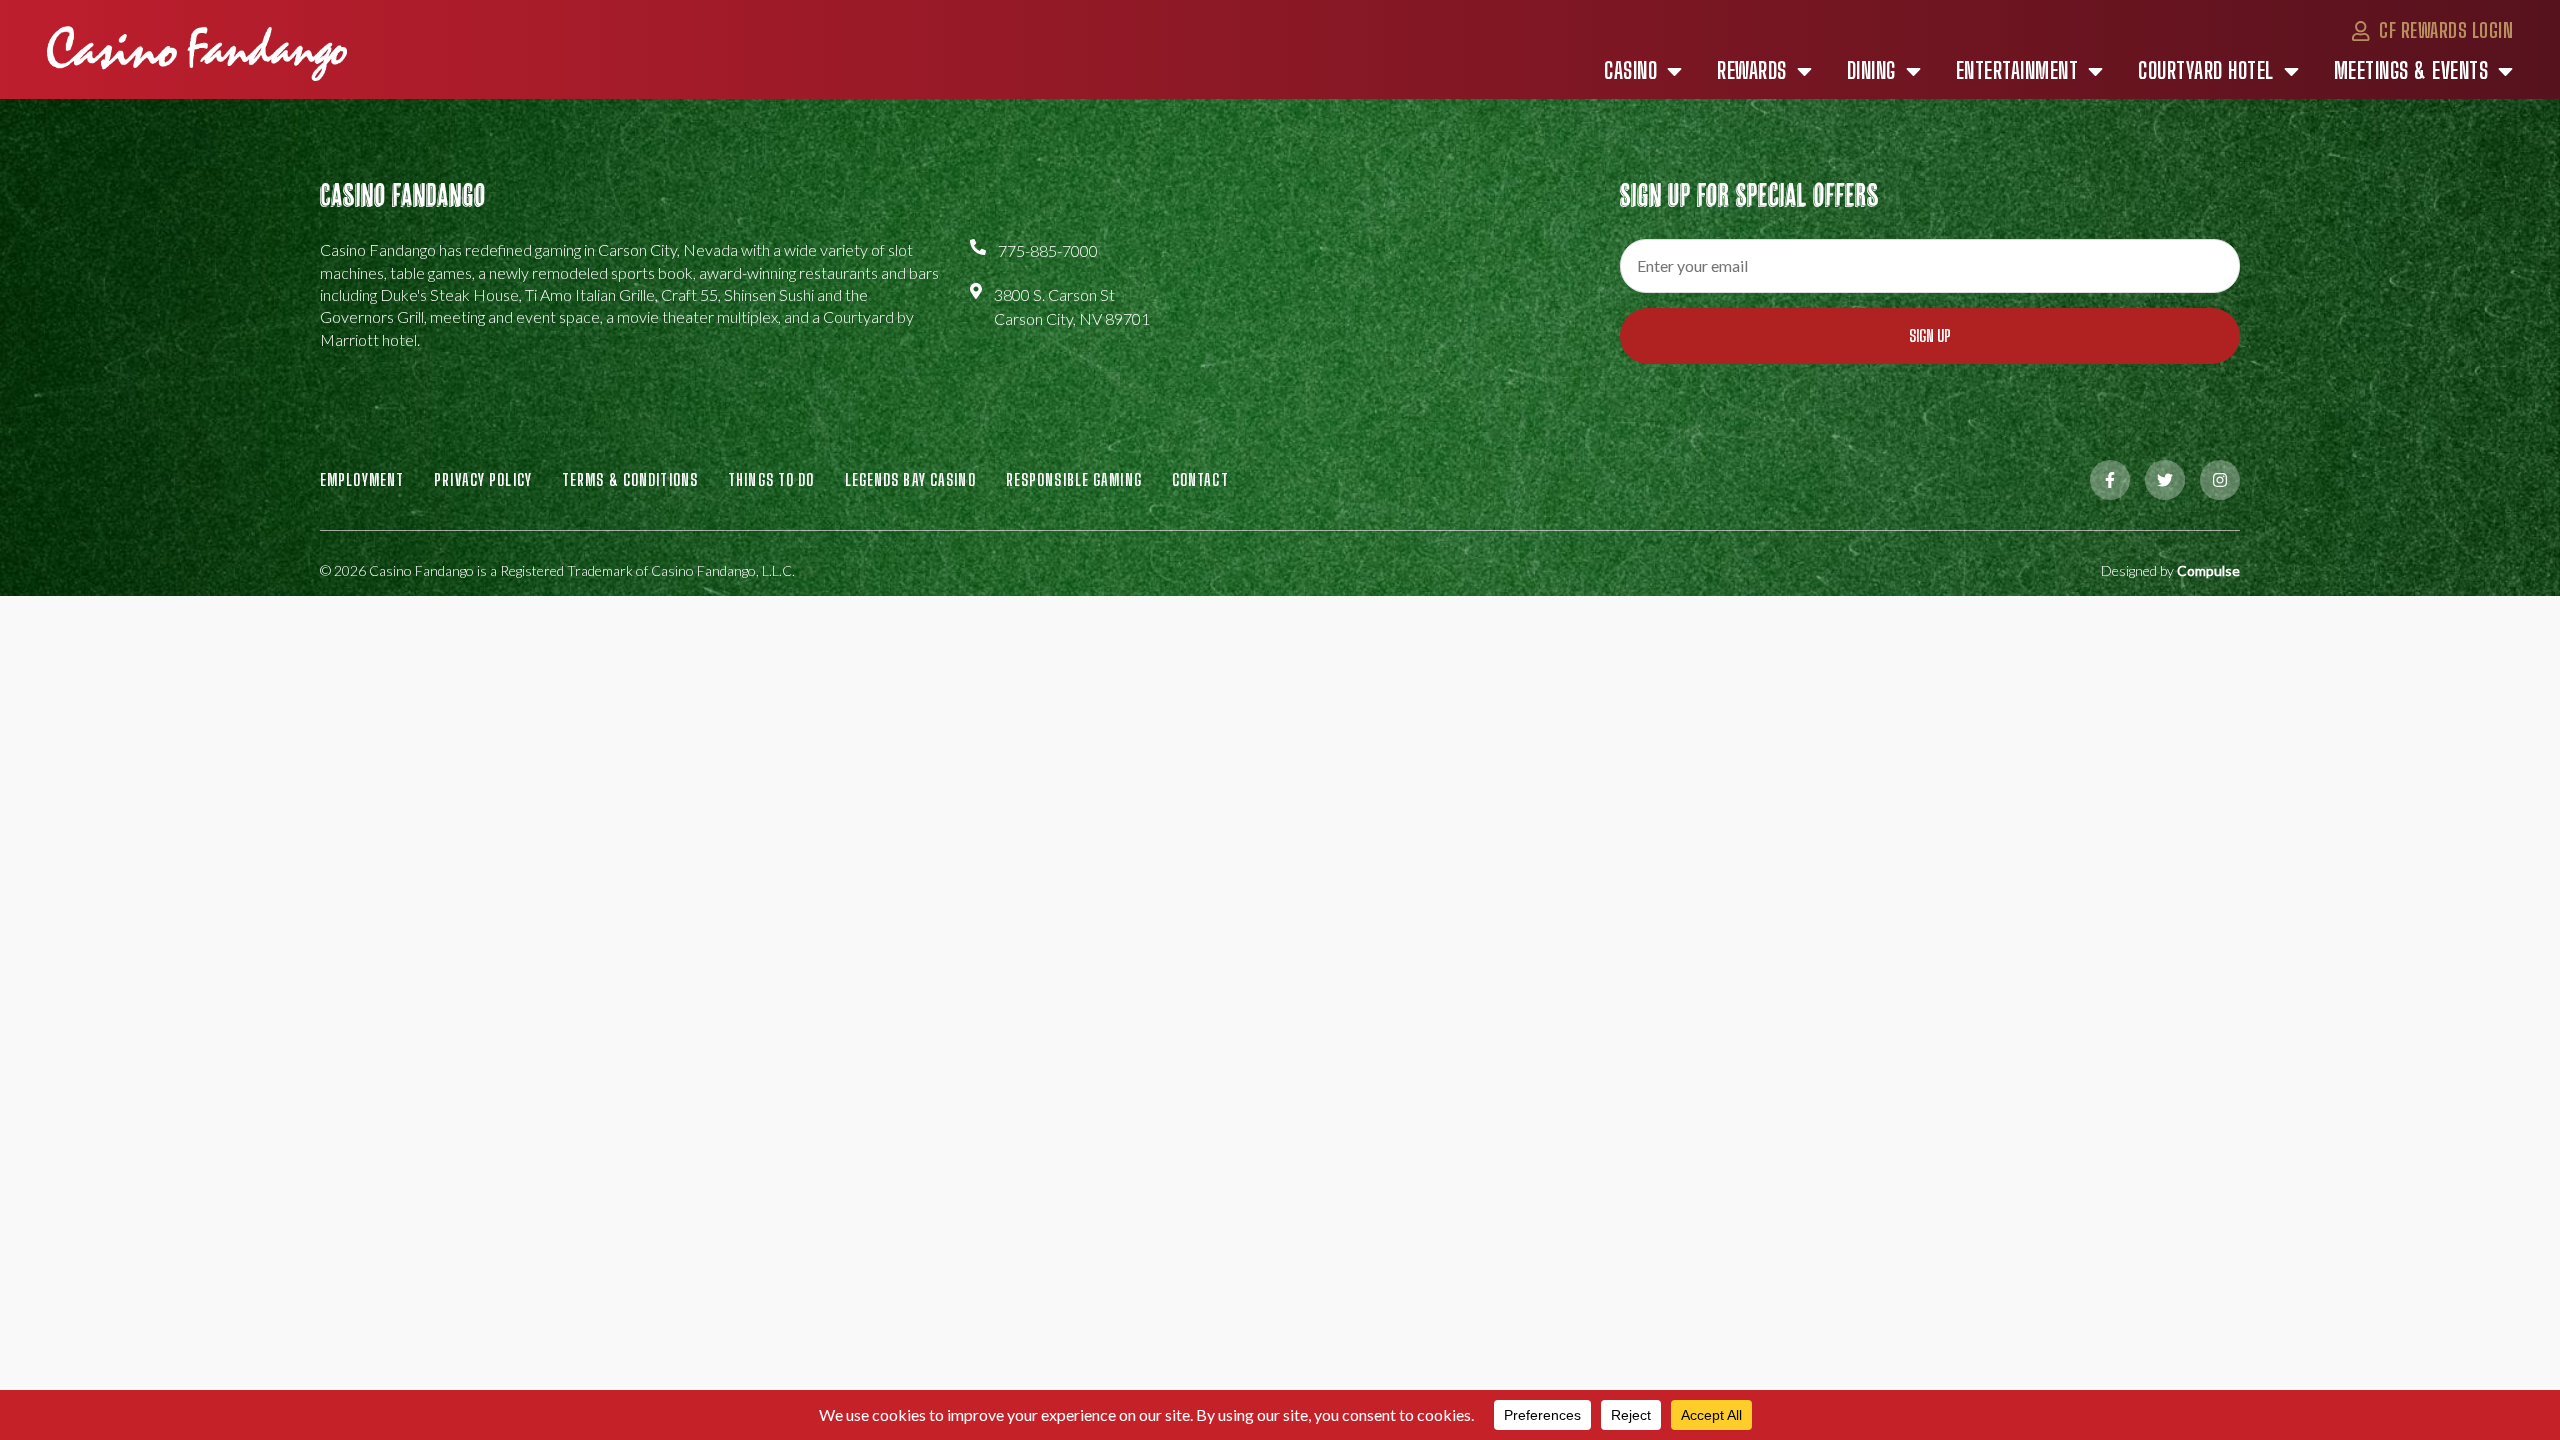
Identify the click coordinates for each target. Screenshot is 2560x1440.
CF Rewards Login (2444, 30)
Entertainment (2017, 71)
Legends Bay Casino (910, 479)
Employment (362, 479)
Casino (1630, 71)
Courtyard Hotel (2206, 71)
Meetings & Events (2411, 71)
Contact (1200, 479)
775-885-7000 (1048, 250)
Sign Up (1930, 335)
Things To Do (771, 479)
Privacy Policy (483, 479)
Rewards (1752, 71)
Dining (1871, 71)
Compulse (2208, 570)
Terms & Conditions (630, 479)
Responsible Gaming (1074, 479)
